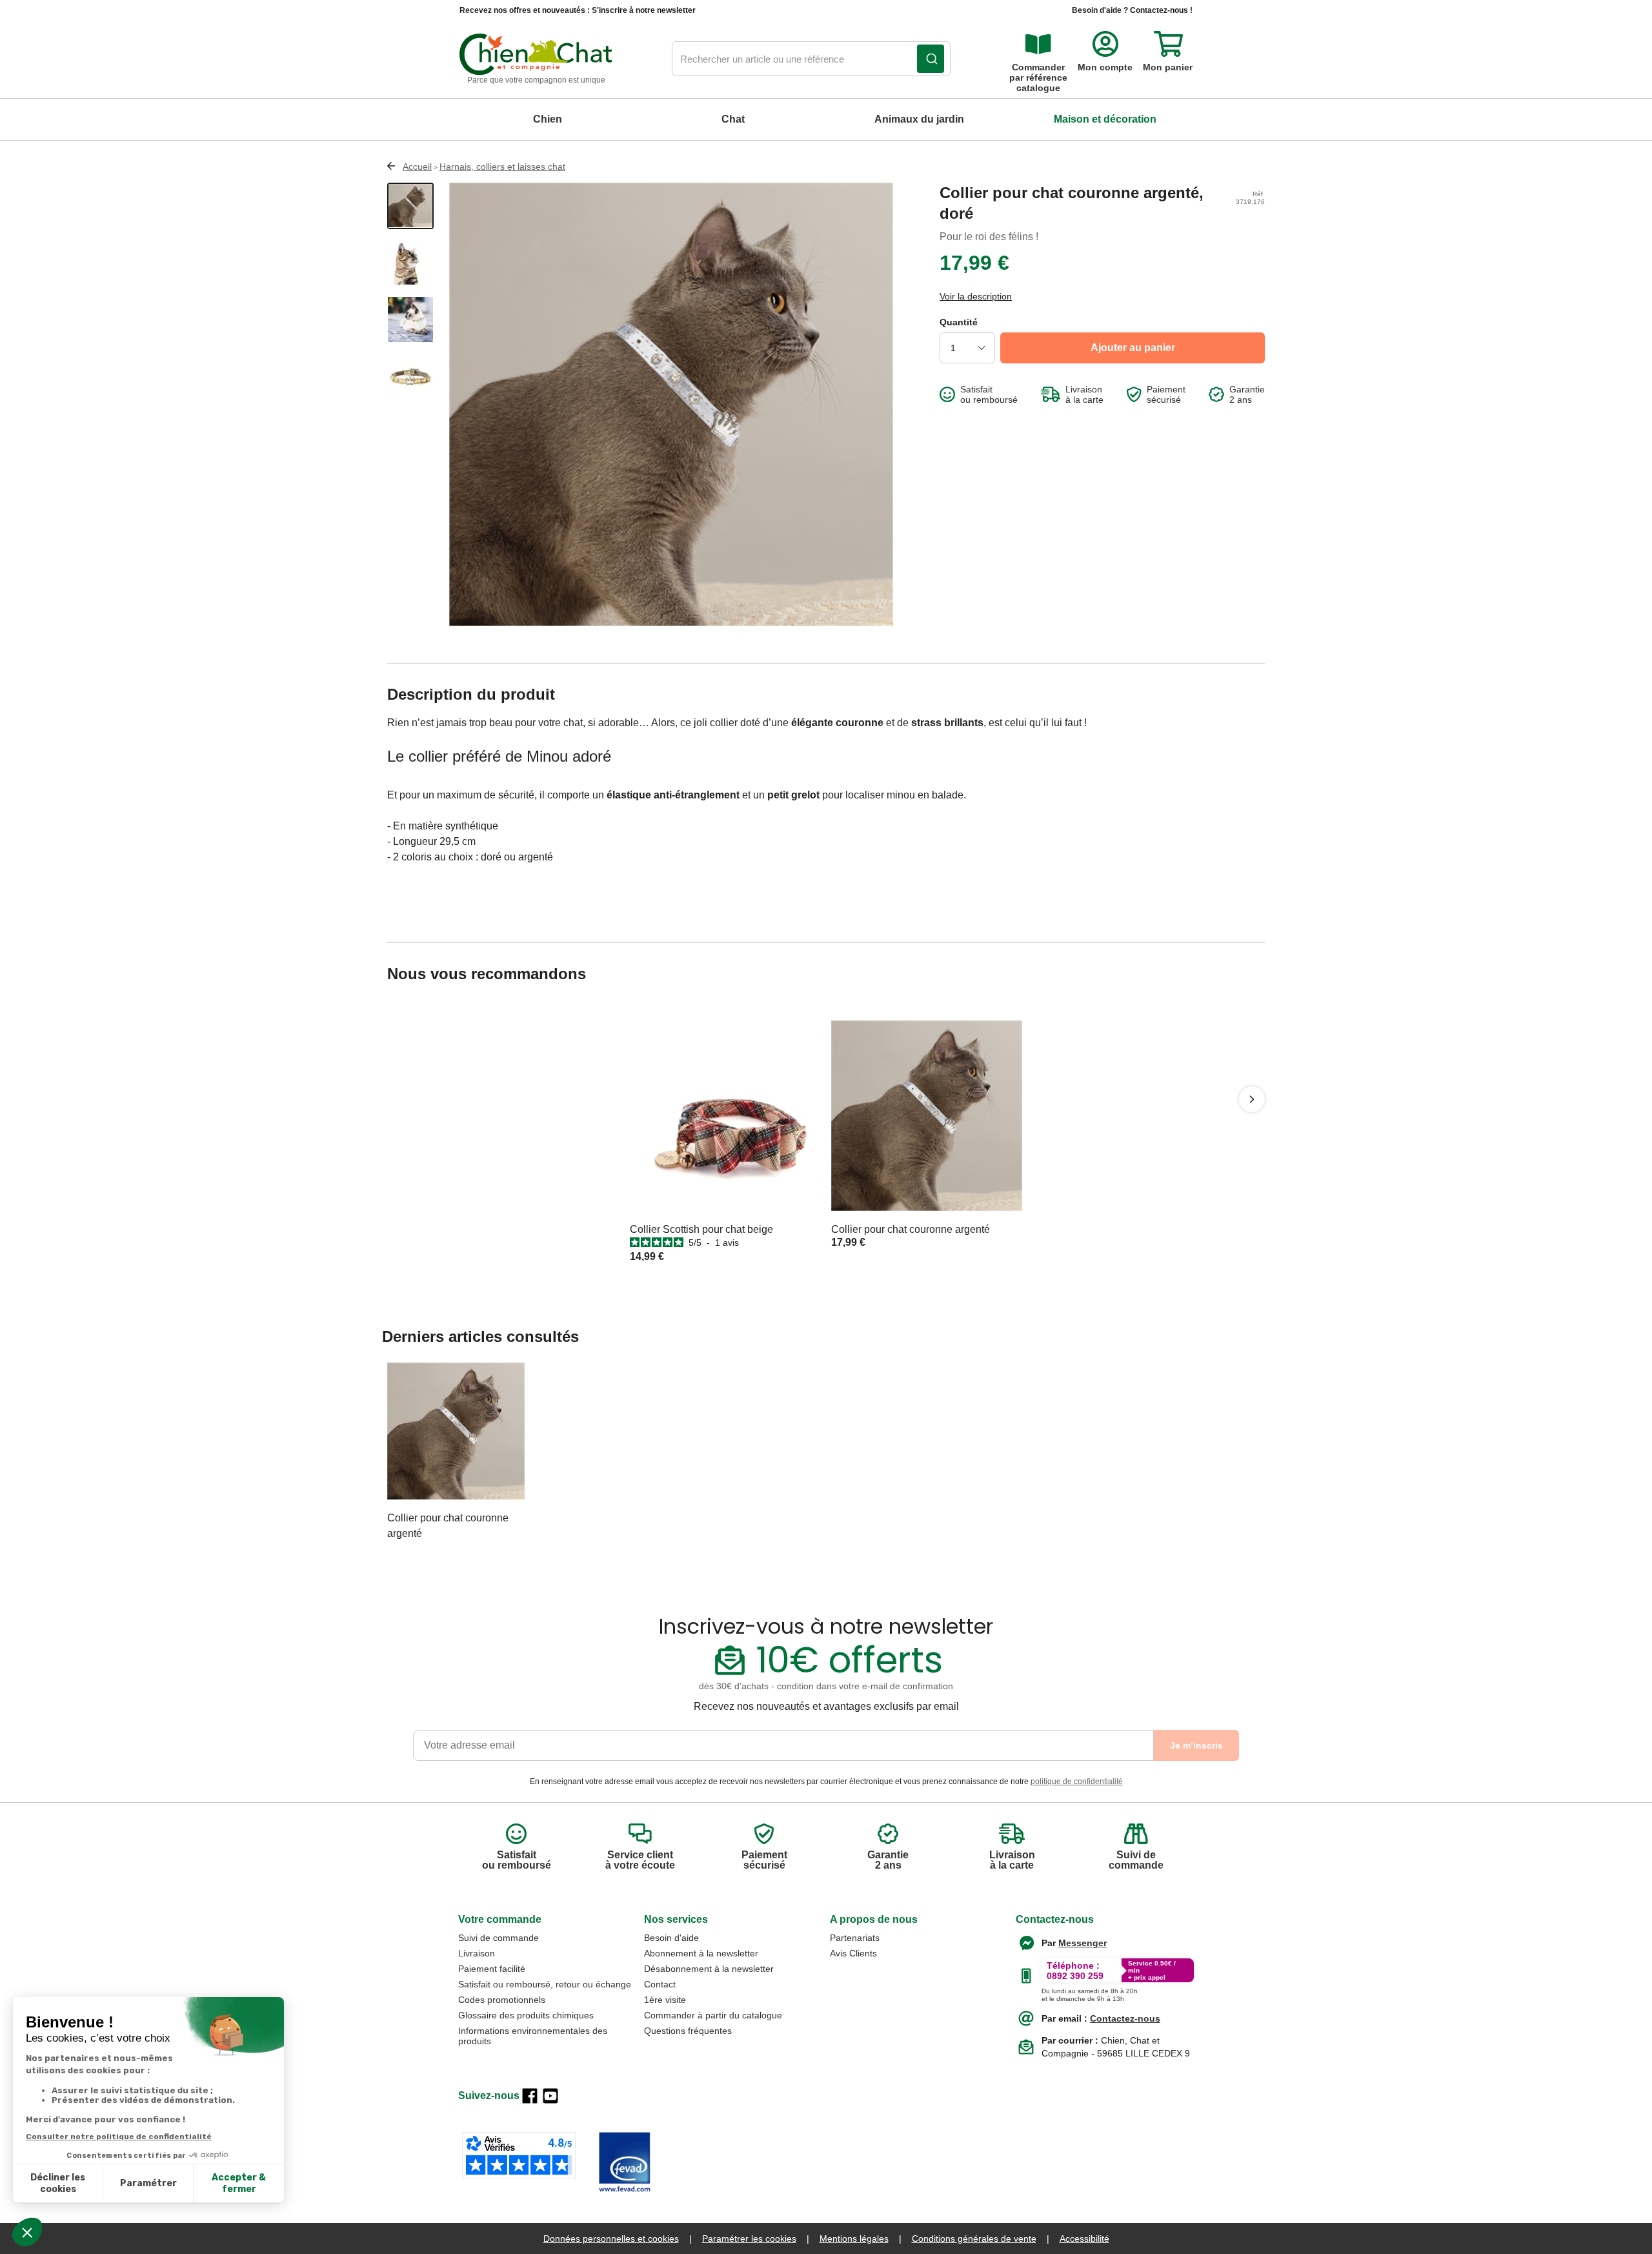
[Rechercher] (931, 59)
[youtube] (550, 2096)
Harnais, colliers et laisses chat (502, 167)
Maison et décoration (1105, 119)
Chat (733, 119)
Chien (548, 119)
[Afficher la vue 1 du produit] (410, 206)
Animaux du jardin (919, 119)
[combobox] (811, 59)
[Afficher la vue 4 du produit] (410, 376)
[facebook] (530, 2096)
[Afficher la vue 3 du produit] (410, 320)
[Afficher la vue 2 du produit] (410, 263)
